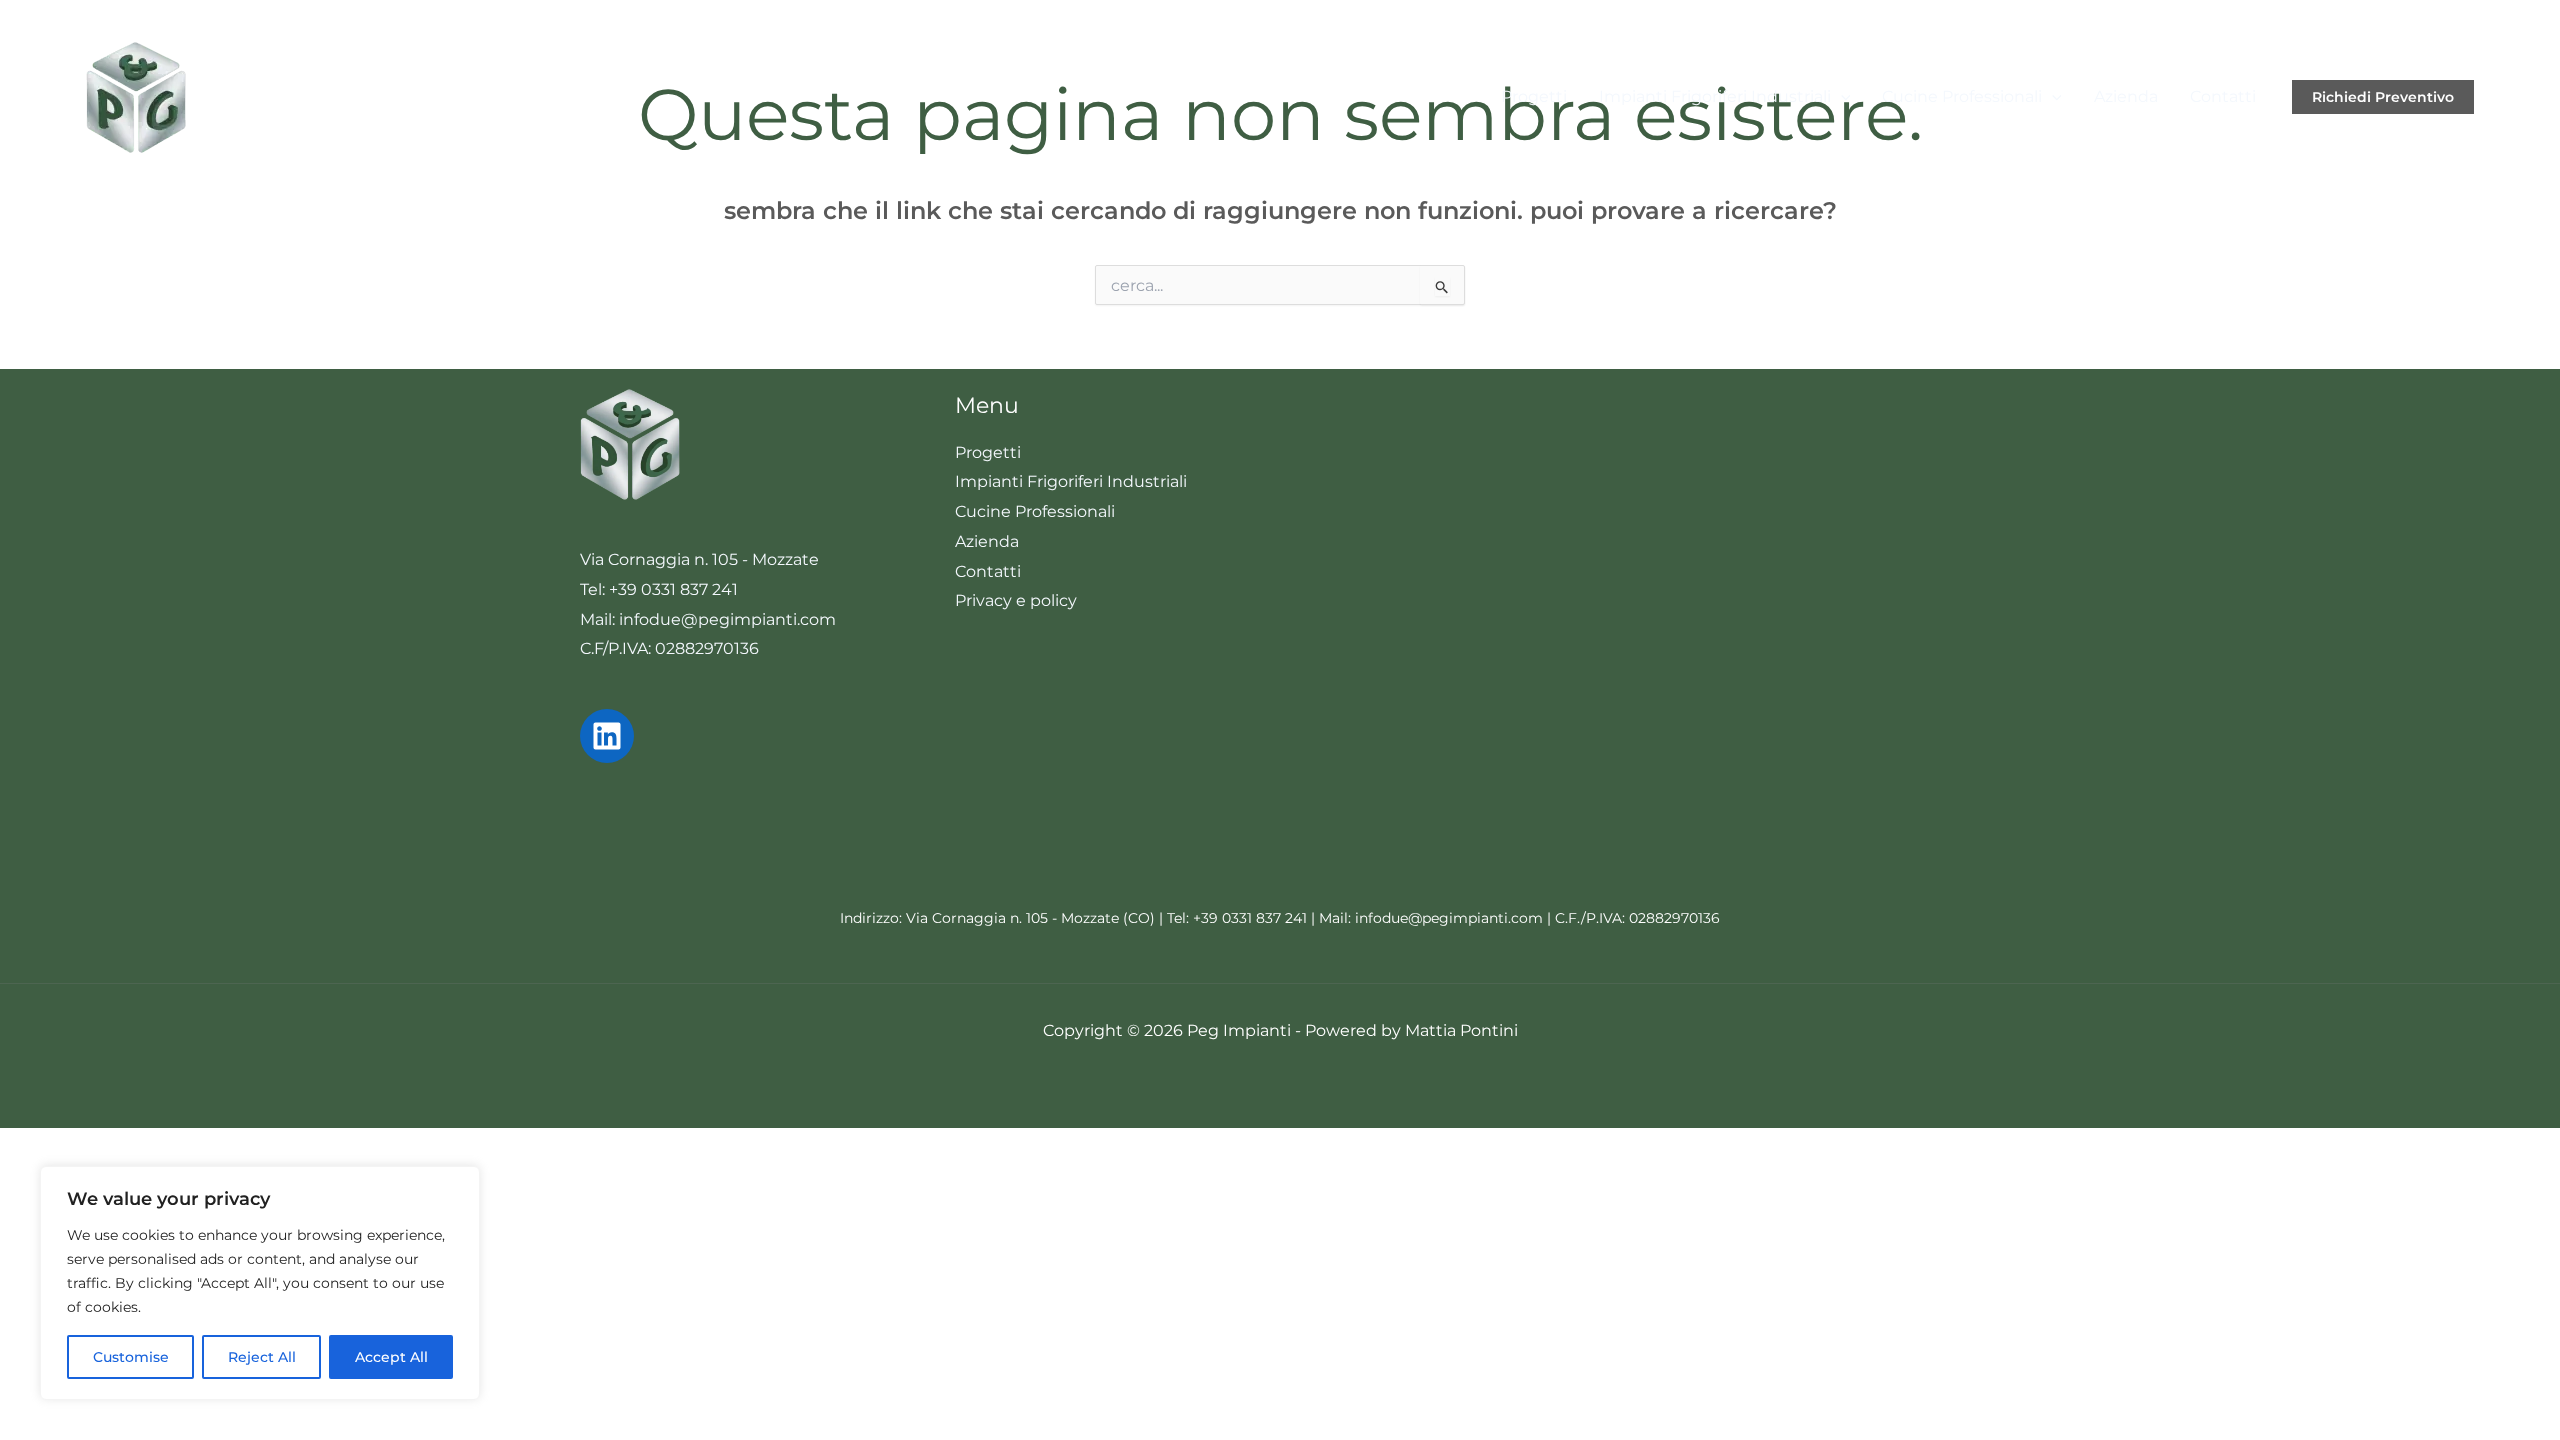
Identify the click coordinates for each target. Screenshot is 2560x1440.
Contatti (2223, 96)
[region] (260, 1283)
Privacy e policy (1016, 600)
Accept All (391, 1357)
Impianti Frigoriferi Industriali (1715, 96)
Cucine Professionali (1962, 96)
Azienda (2126, 96)
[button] (1841, 96)
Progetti (1534, 96)
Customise (131, 1357)
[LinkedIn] (607, 736)
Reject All (262, 1357)
